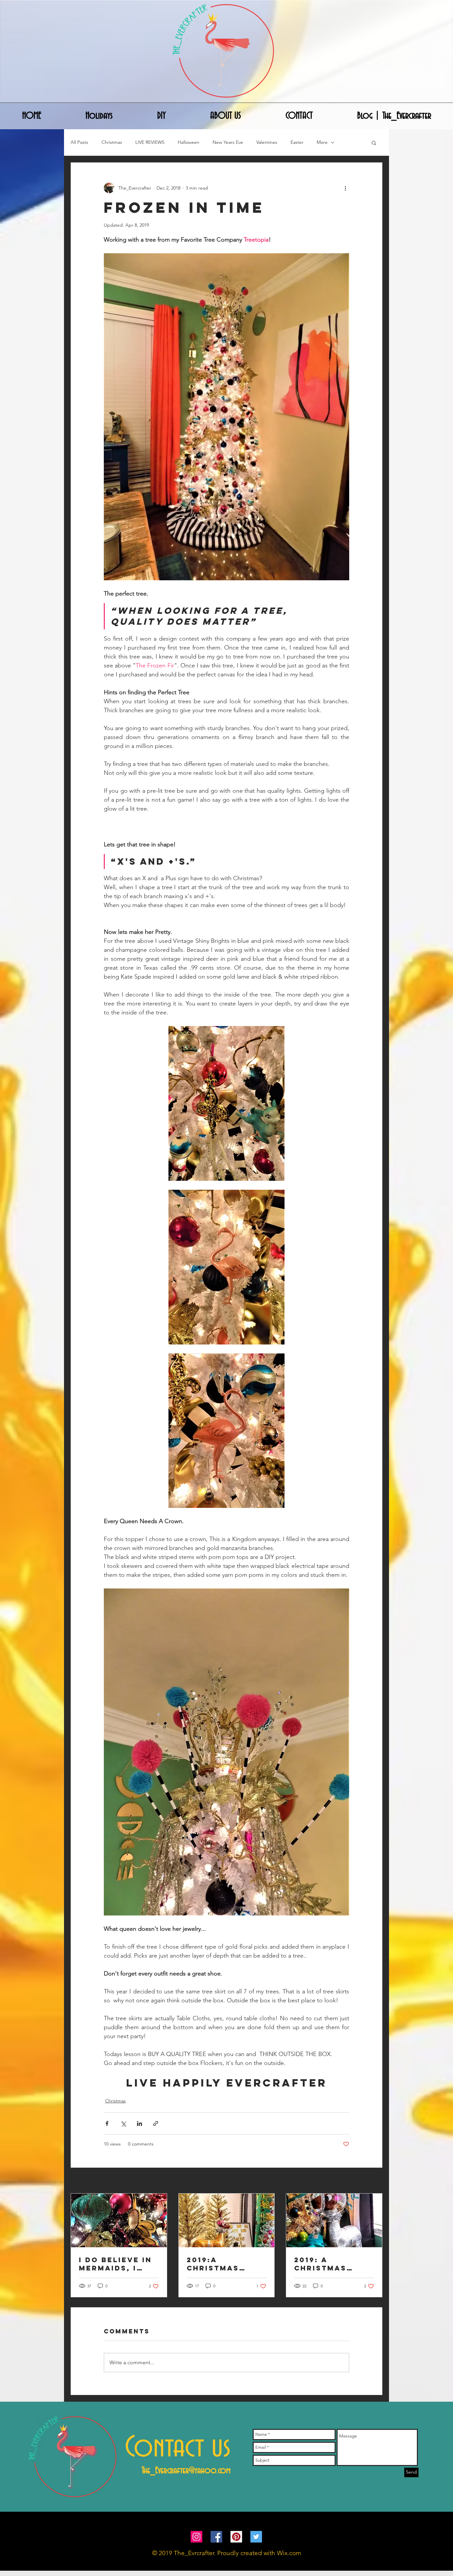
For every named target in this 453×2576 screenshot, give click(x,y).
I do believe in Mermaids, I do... (115, 2264)
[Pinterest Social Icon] (236, 2537)
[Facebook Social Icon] (216, 2537)
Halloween (189, 142)
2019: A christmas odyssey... (320, 2264)
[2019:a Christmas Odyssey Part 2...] (227, 2220)
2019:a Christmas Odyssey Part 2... (220, 2264)
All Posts (79, 142)
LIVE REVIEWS (150, 142)
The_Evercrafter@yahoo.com (186, 2471)
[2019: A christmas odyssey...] (334, 2220)
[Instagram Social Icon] (196, 2537)
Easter (297, 142)
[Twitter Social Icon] (256, 2537)
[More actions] (345, 188)
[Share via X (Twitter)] (123, 2123)
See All (375, 2181)
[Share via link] (156, 2123)
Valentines (267, 142)
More (322, 142)
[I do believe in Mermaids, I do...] (119, 2220)
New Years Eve (228, 142)
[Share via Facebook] (107, 2123)
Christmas (112, 142)
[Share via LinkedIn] (139, 2123)
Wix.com (289, 2553)
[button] (374, 143)
